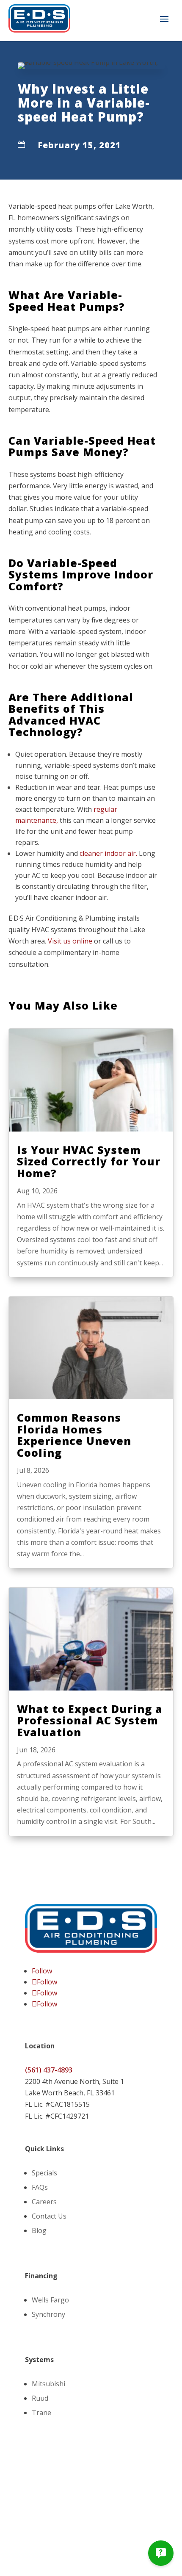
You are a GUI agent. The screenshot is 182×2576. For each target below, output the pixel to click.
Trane (41, 2413)
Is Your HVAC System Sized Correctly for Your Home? (89, 1161)
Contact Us (49, 2216)
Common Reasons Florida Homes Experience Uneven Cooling (74, 1435)
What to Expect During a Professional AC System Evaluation (90, 1720)
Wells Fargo (50, 2300)
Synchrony (48, 2314)
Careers (44, 2202)
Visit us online (70, 941)
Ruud (40, 2398)
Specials (44, 2173)
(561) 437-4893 (49, 2070)
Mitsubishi (48, 2384)
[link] (91, 2527)
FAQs (40, 2187)
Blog (39, 2230)
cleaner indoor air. (108, 853)
